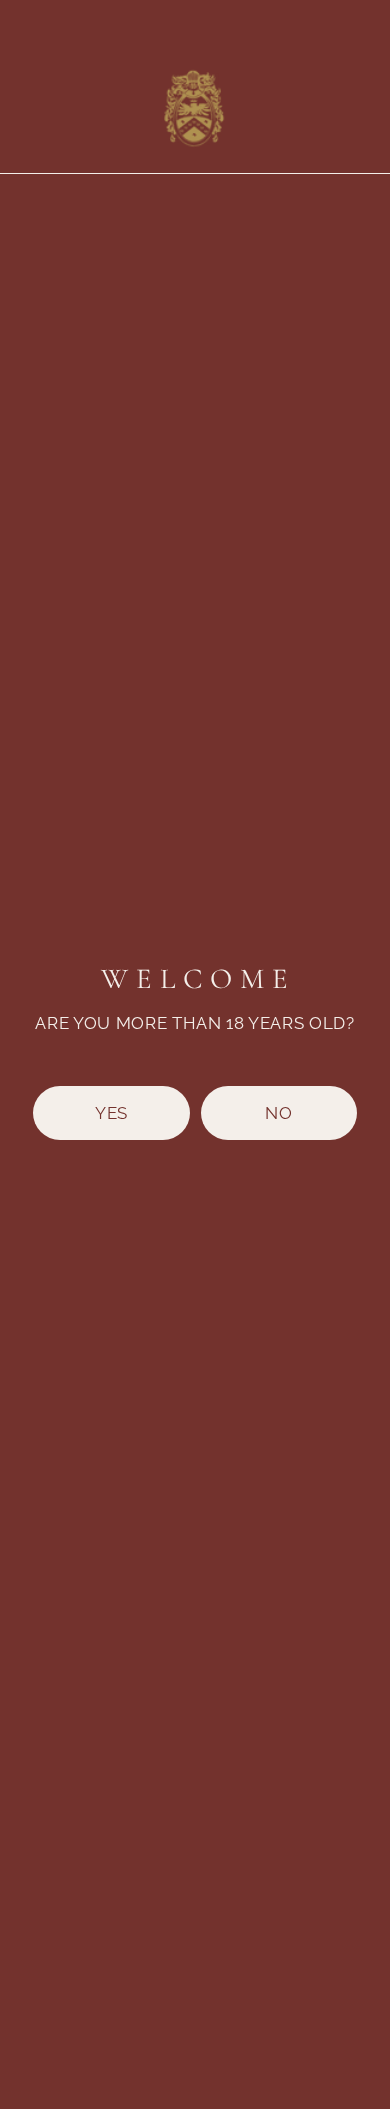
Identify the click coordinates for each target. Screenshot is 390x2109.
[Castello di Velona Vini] (193, 105)
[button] (111, 1113)
